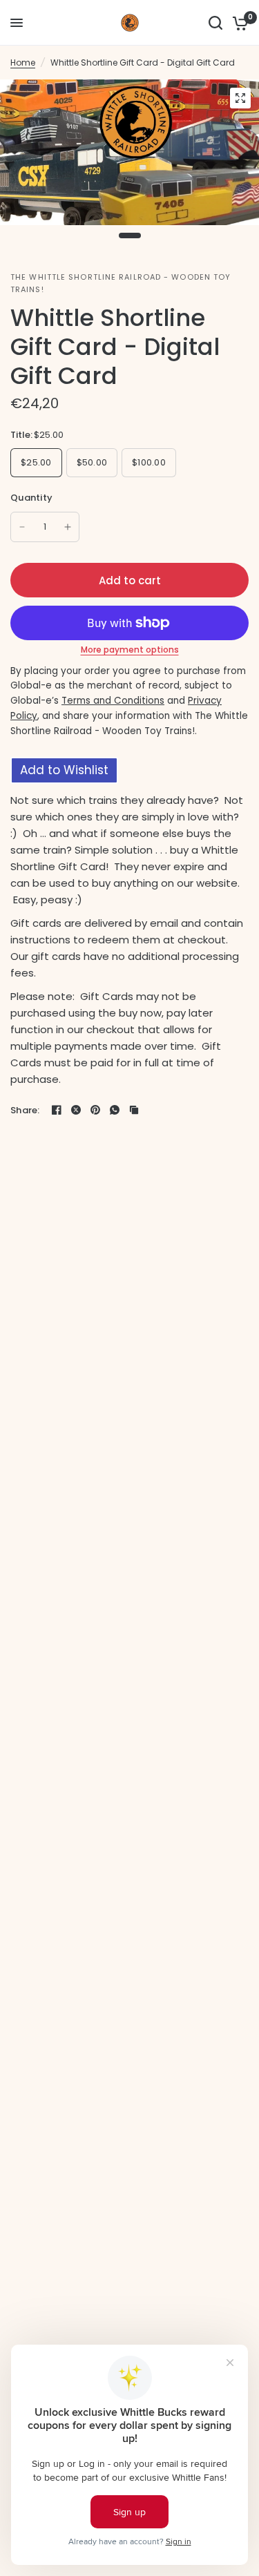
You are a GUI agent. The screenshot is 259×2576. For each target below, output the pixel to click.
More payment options (130, 650)
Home (23, 63)
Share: (25, 1110)
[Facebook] (57, 1110)
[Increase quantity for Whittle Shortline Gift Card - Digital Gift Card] (68, 527)
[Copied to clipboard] (134, 1110)
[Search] (215, 23)
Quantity (31, 498)
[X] (76, 1110)
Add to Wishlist (64, 770)
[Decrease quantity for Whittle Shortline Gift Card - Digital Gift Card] (22, 527)
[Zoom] (240, 98)
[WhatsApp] (115, 1110)
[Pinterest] (95, 1110)
